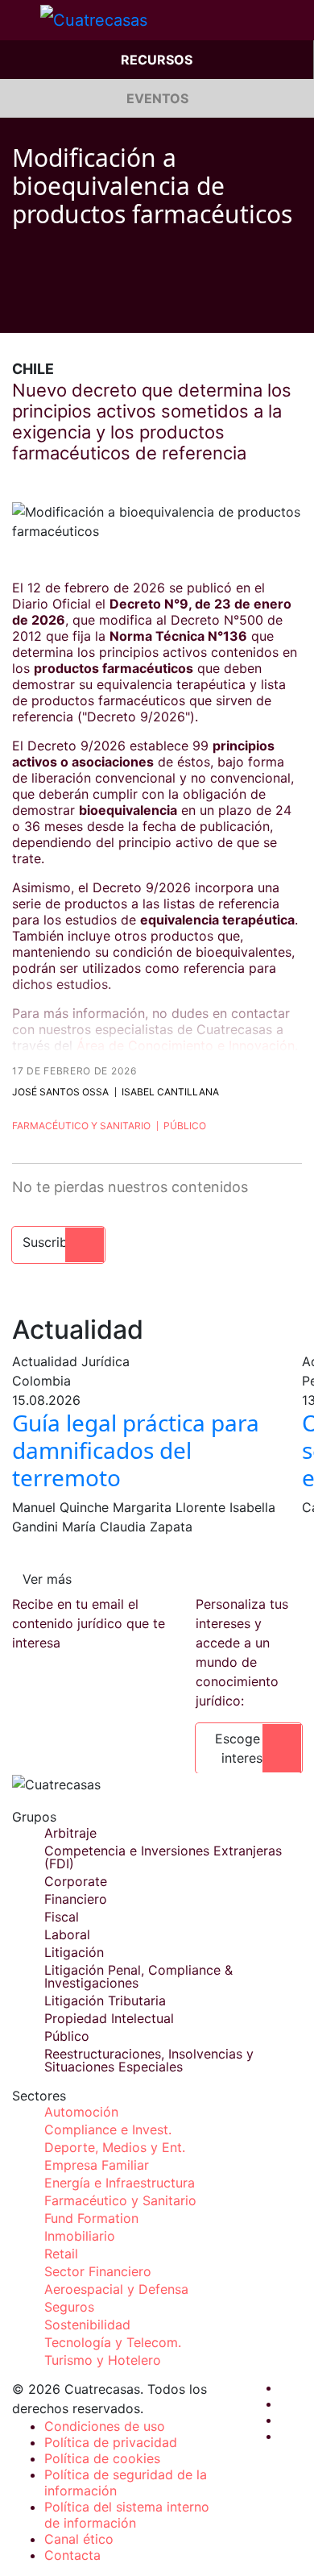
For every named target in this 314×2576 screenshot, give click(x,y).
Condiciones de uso (105, 2426)
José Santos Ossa (60, 1092)
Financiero (76, 1899)
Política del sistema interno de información (127, 2515)
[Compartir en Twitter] (49, 309)
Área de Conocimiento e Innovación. (187, 1045)
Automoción (81, 2112)
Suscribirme (58, 1242)
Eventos (157, 98)
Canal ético (79, 2539)
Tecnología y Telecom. (113, 2342)
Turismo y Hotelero (103, 2360)
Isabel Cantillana (170, 1092)
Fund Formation (91, 2218)
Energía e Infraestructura (120, 2183)
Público (185, 1126)
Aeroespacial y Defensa (116, 2289)
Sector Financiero (98, 2271)
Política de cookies (102, 2458)
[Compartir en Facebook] (19, 309)
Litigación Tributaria (105, 2001)
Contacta (72, 2555)
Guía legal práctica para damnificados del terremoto (136, 1450)
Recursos (157, 60)
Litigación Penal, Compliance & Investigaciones (138, 1976)
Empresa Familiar (97, 2165)
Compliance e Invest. (108, 2129)
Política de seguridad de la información (126, 2483)
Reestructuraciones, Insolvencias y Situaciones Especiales (149, 2060)
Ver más (47, 1579)
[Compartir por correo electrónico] (110, 309)
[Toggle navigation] (20, 20)
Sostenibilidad (87, 2325)
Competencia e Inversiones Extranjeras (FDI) (163, 1857)
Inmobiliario (80, 2236)
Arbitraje (70, 1833)
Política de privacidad (111, 2442)
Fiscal (62, 1917)
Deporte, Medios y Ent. (115, 2147)
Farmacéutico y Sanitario (81, 1126)
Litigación (74, 1952)
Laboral (67, 1934)
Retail (61, 2254)
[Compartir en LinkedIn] (80, 309)
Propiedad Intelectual (109, 2018)
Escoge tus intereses (249, 1748)
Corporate (76, 1881)
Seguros (69, 2307)
